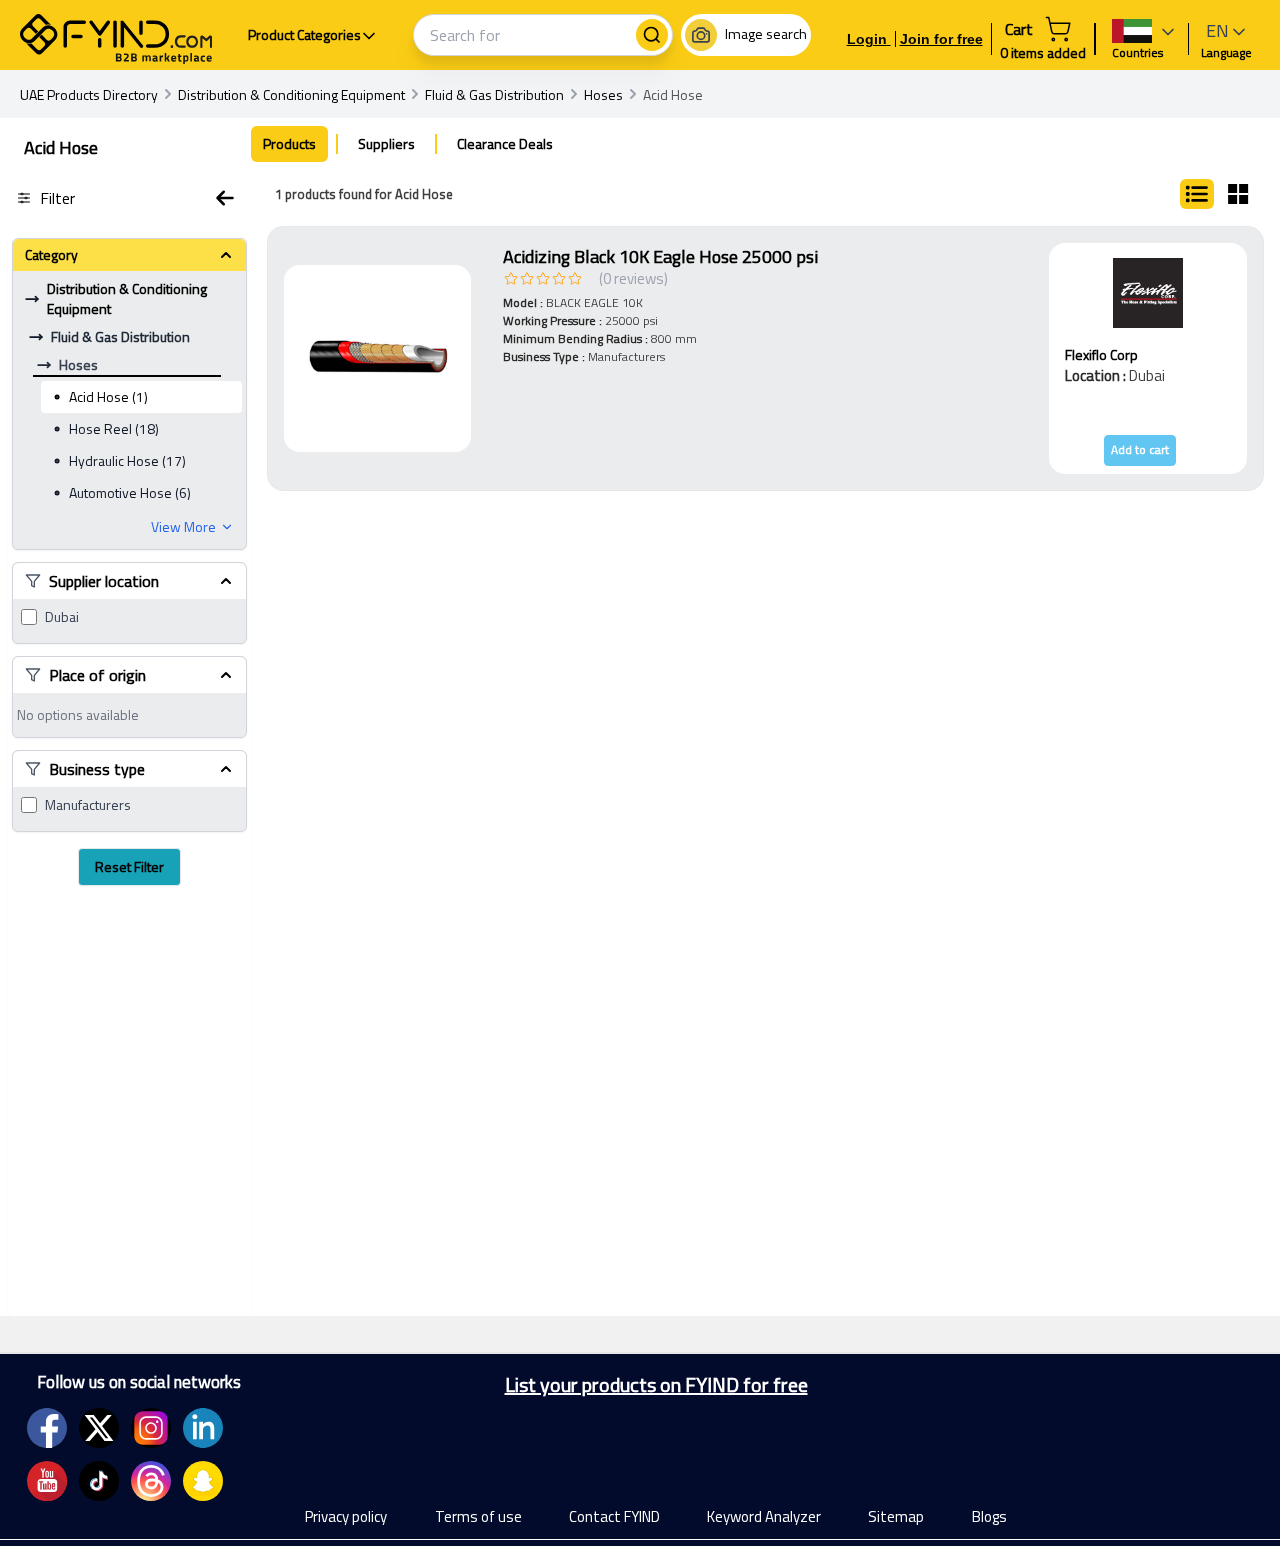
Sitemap (896, 1516)
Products (289, 143)
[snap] (203, 1481)
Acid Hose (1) (108, 396)
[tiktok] (99, 1481)
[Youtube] (47, 1481)
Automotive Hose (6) (130, 492)
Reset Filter (129, 866)
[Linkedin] (203, 1428)
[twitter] (99, 1428)
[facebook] (47, 1428)
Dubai (62, 617)
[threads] (151, 1481)
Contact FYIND (614, 1516)
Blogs (989, 1516)
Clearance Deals (505, 143)
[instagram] (151, 1428)
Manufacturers (88, 805)
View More (183, 527)
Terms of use (478, 1516)
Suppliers (386, 143)
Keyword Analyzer (764, 1516)
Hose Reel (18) (114, 428)
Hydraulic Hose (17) (127, 460)
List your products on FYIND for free (656, 1385)
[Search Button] (652, 35)
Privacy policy (346, 1516)
